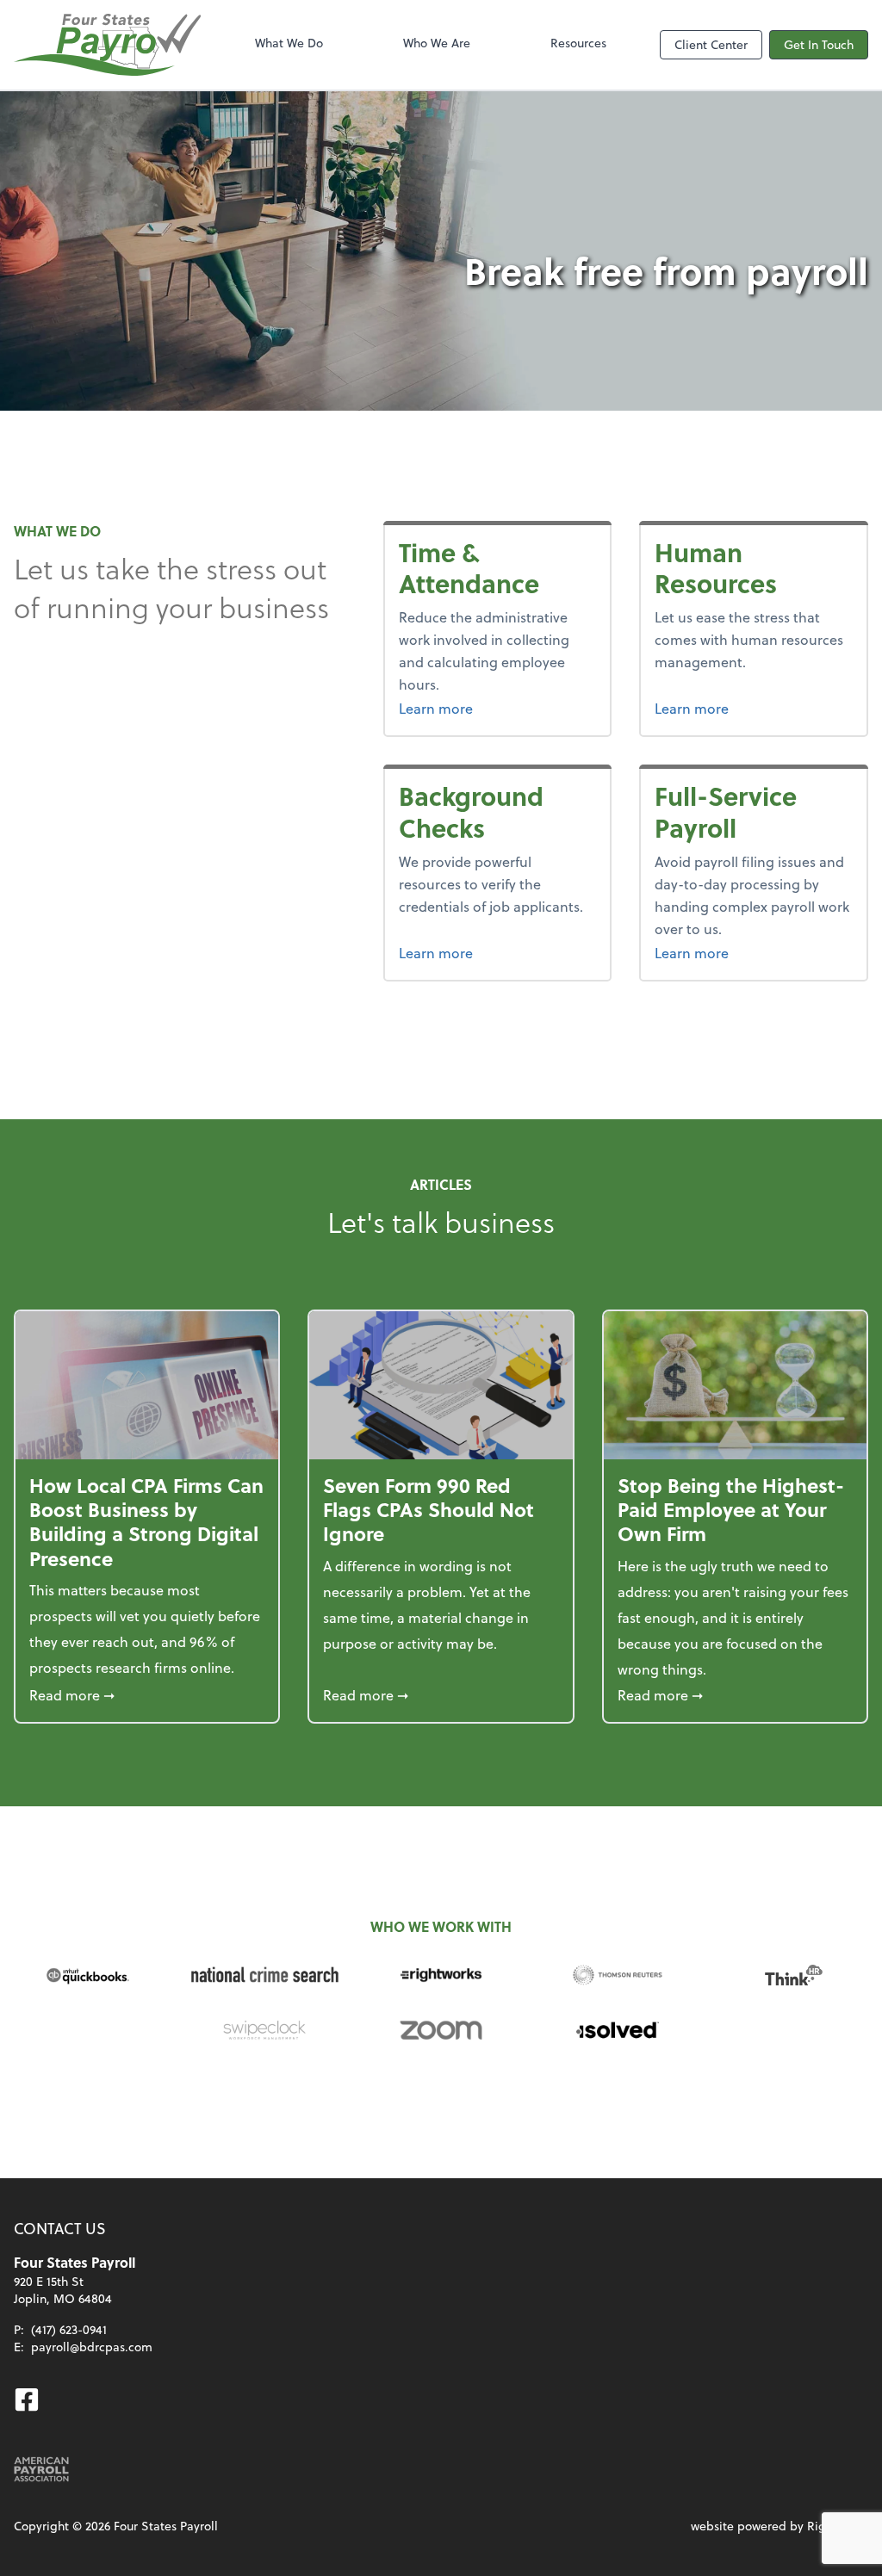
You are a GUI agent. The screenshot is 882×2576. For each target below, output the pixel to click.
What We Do (289, 43)
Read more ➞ (147, 1694)
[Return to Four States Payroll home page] (107, 45)
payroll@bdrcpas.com (92, 2347)
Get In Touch (819, 44)
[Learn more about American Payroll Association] (41, 2469)
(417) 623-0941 (69, 2329)
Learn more (498, 708)
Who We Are (437, 43)
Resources (578, 43)
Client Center (711, 44)
